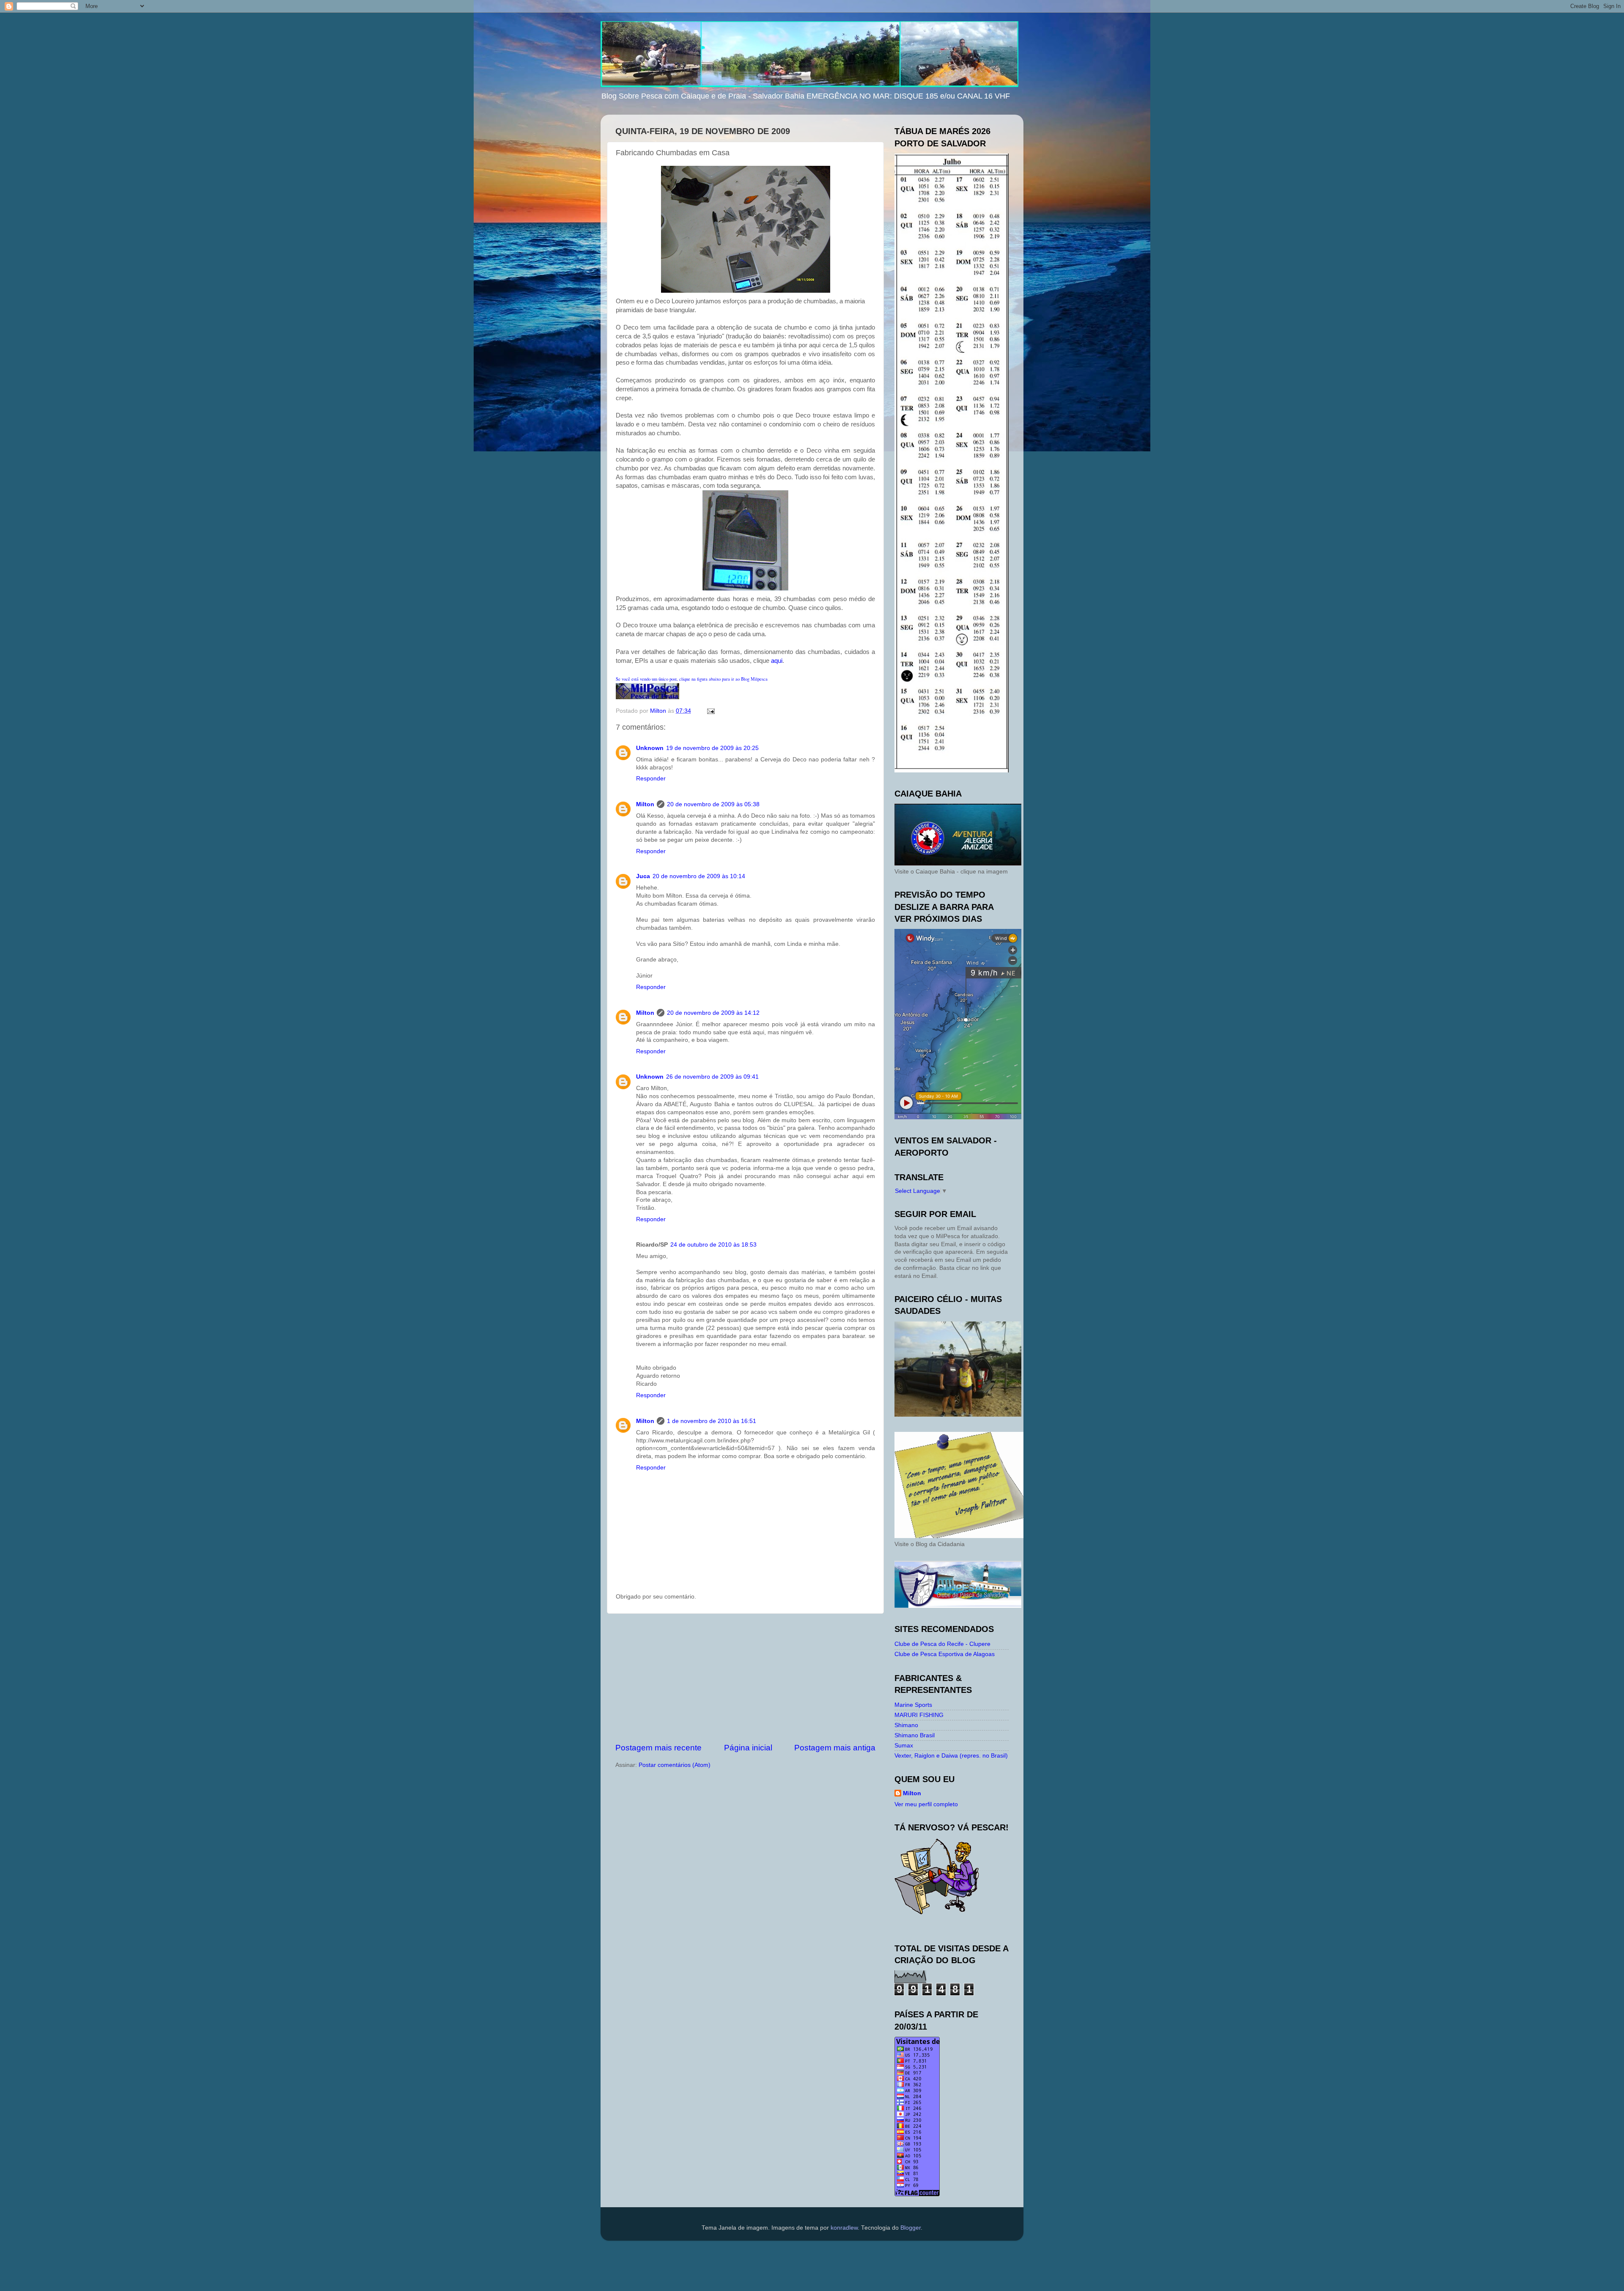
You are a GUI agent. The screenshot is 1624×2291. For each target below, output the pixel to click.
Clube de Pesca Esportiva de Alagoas (945, 1654)
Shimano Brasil (915, 1735)
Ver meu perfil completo (926, 1804)
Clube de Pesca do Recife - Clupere (942, 1644)
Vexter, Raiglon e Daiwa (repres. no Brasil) (951, 1756)
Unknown (650, 748)
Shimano (906, 1725)
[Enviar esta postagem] (710, 711)
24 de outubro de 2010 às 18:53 (713, 1245)
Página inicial (748, 1748)
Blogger (911, 2228)
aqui (777, 661)
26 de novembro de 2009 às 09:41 (712, 1077)
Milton (645, 804)
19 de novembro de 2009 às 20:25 (712, 748)
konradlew (844, 2228)
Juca (643, 876)
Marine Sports (913, 1705)
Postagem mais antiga (835, 1748)
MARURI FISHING (919, 1715)
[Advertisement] (746, 1678)
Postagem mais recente (658, 1748)
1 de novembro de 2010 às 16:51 (712, 1421)
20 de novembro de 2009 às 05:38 (713, 804)
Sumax (904, 1746)
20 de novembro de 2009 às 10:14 (699, 876)
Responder (651, 779)
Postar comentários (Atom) (675, 1765)
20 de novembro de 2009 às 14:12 (713, 1013)
